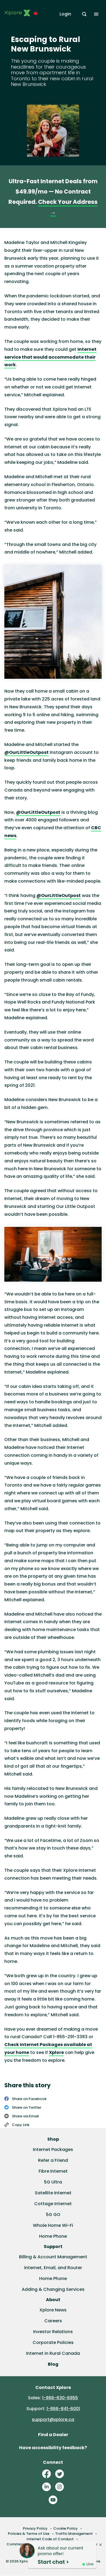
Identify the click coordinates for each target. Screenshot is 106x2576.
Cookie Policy (66, 2528)
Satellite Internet (53, 2193)
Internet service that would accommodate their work (50, 357)
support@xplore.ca (53, 2419)
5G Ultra (53, 2182)
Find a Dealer (53, 2435)
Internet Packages (53, 2149)
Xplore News (53, 2310)
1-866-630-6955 (60, 2398)
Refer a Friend (53, 2160)
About (53, 2300)
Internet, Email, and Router (53, 2268)
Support (53, 2247)
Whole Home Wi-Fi (53, 2225)
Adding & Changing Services (53, 2289)
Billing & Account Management (53, 2257)
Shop (53, 2139)
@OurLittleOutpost (26, 752)
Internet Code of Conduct (50, 2539)
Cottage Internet (53, 2204)
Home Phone (53, 2236)
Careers (53, 2321)
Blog (53, 2364)
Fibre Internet (53, 2171)
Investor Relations (53, 2332)
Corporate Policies (53, 2342)
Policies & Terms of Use (29, 2534)
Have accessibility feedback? (53, 2448)
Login (65, 14)
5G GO (53, 2215)
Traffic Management (74, 2534)
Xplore (56, 2052)
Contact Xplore (53, 2387)
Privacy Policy (35, 2528)
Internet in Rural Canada (53, 2353)
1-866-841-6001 (63, 2409)
